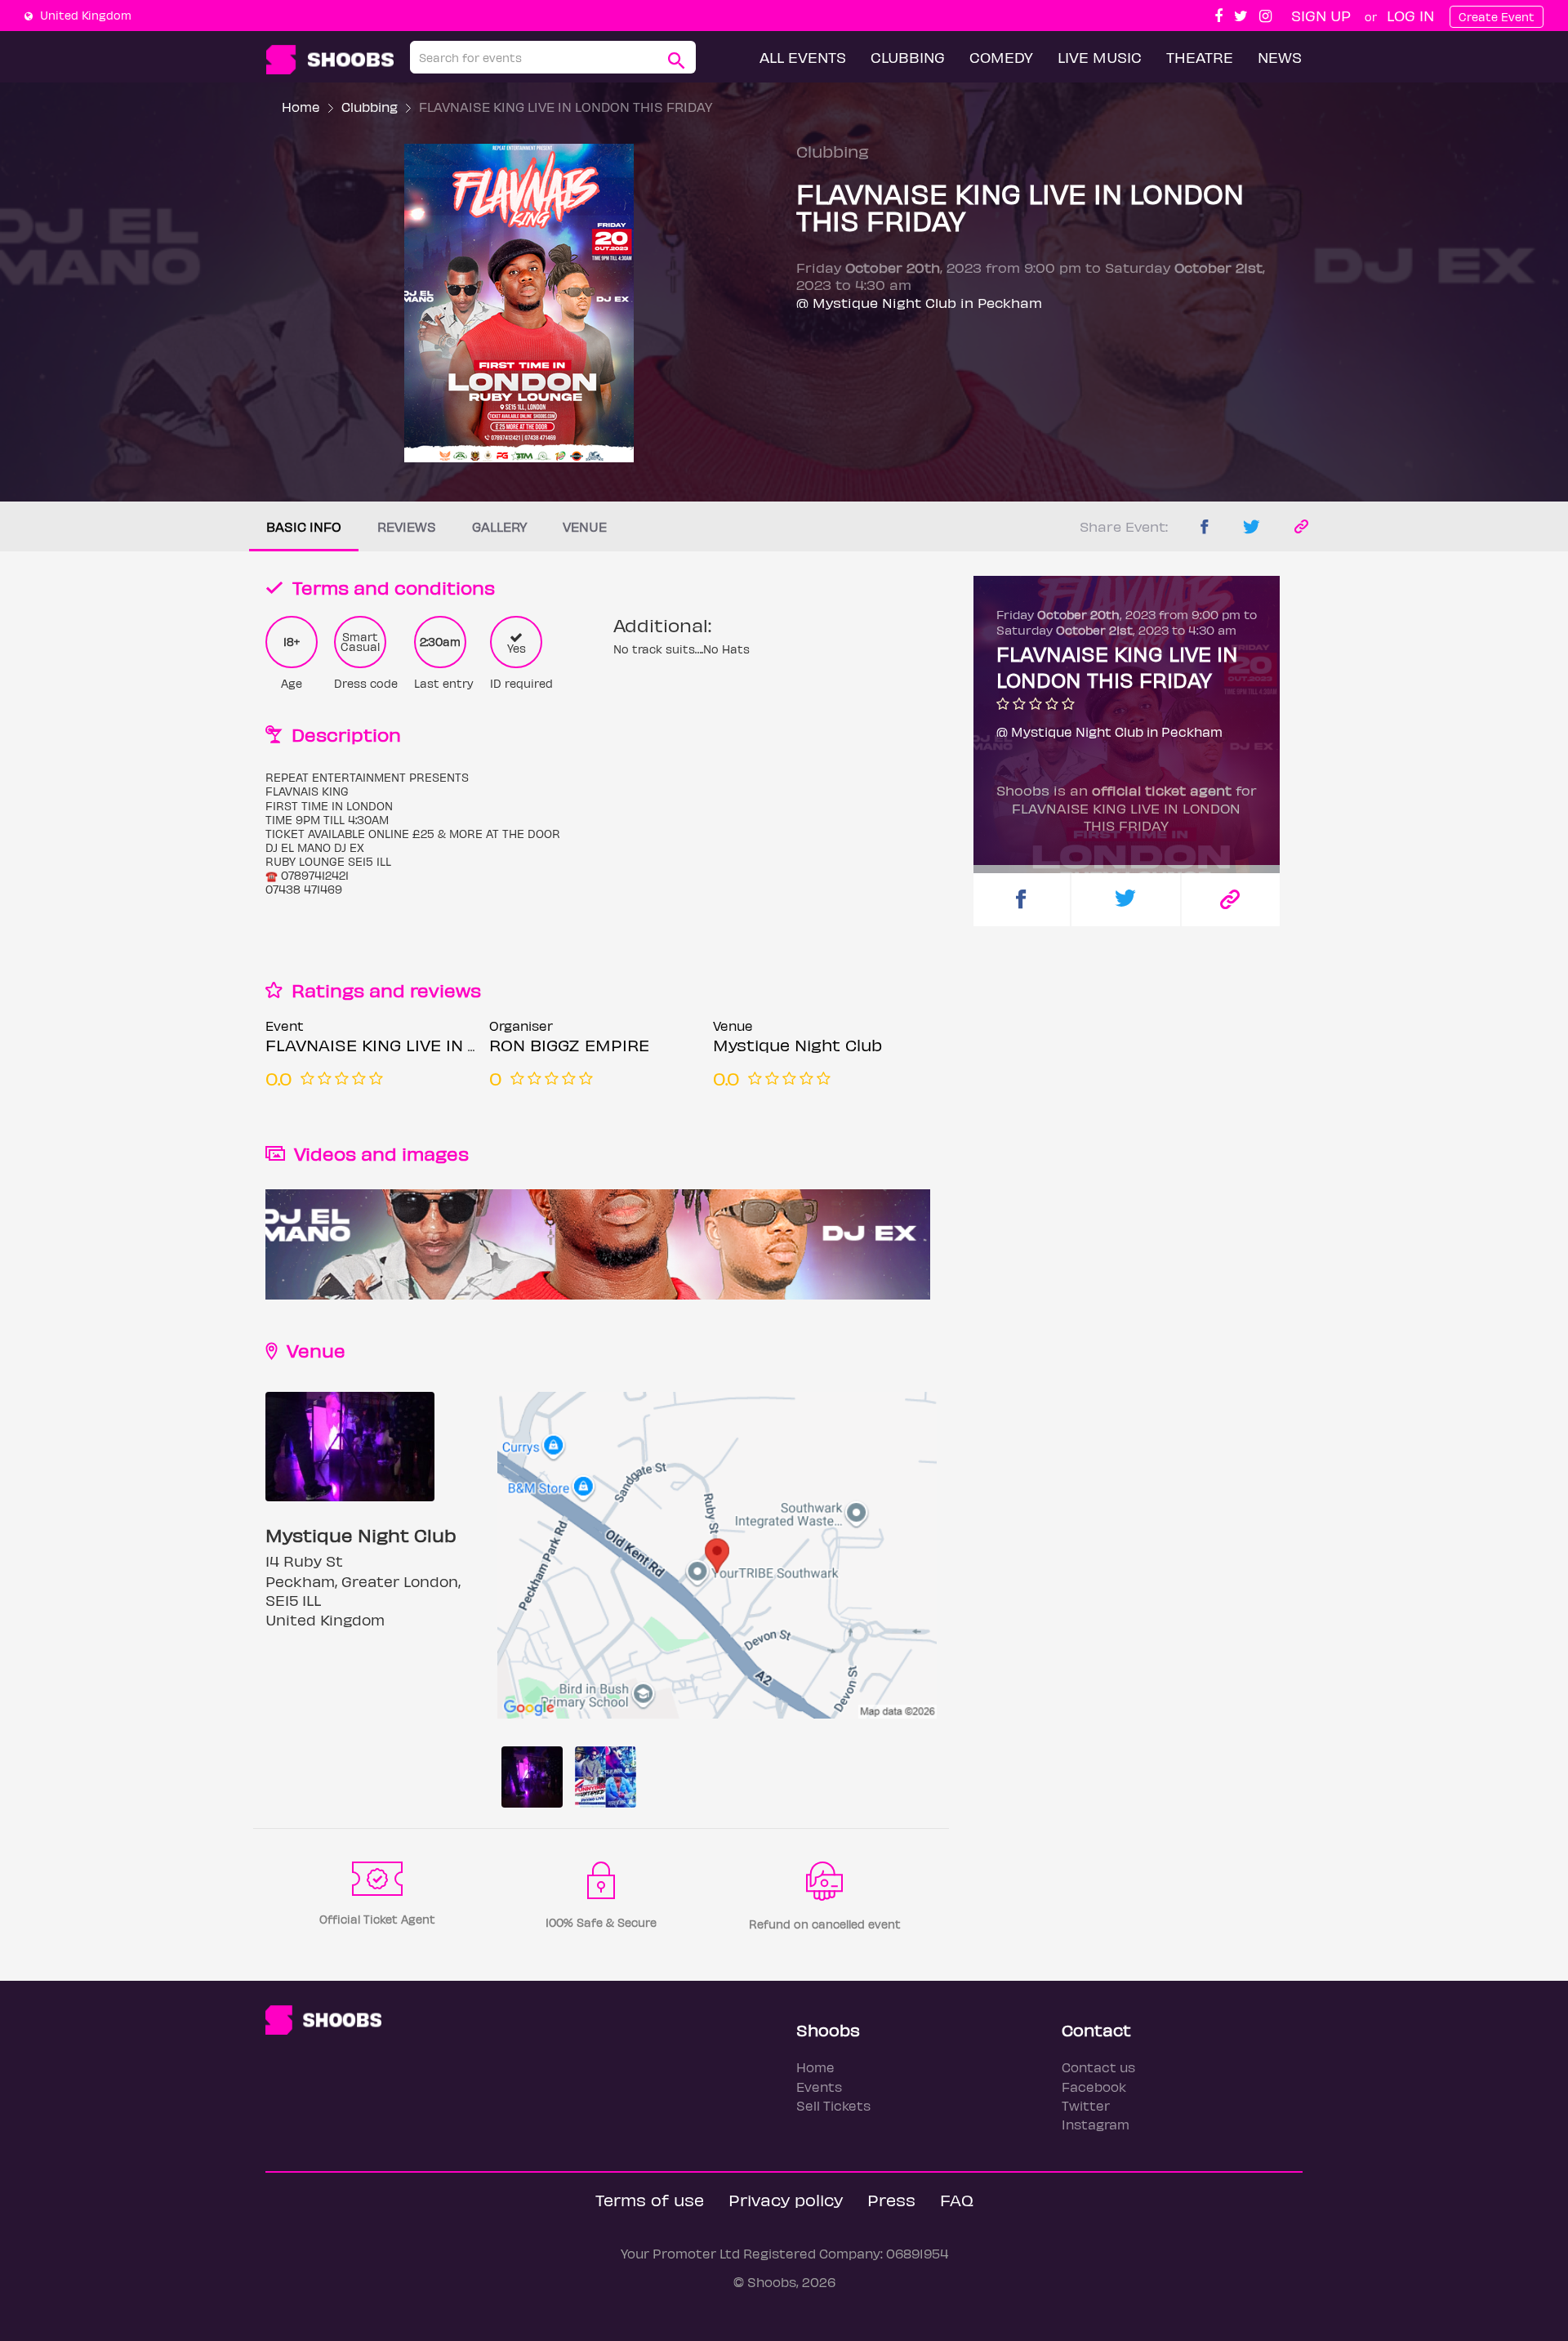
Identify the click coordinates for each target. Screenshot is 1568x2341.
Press (891, 2199)
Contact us (1098, 2067)
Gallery (499, 526)
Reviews (407, 526)
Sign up (1321, 15)
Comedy (1001, 57)
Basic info (304, 526)
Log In (1410, 15)
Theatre (1200, 57)
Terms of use (650, 2199)
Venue (585, 526)
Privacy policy (786, 2199)
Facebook (1094, 2087)
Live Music (1100, 57)
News (1280, 57)
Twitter (1086, 2105)
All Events (803, 57)
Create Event (1497, 17)
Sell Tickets (833, 2105)
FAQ (957, 2199)
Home (301, 107)
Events (819, 2087)
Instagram (1096, 2124)
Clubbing (908, 57)
